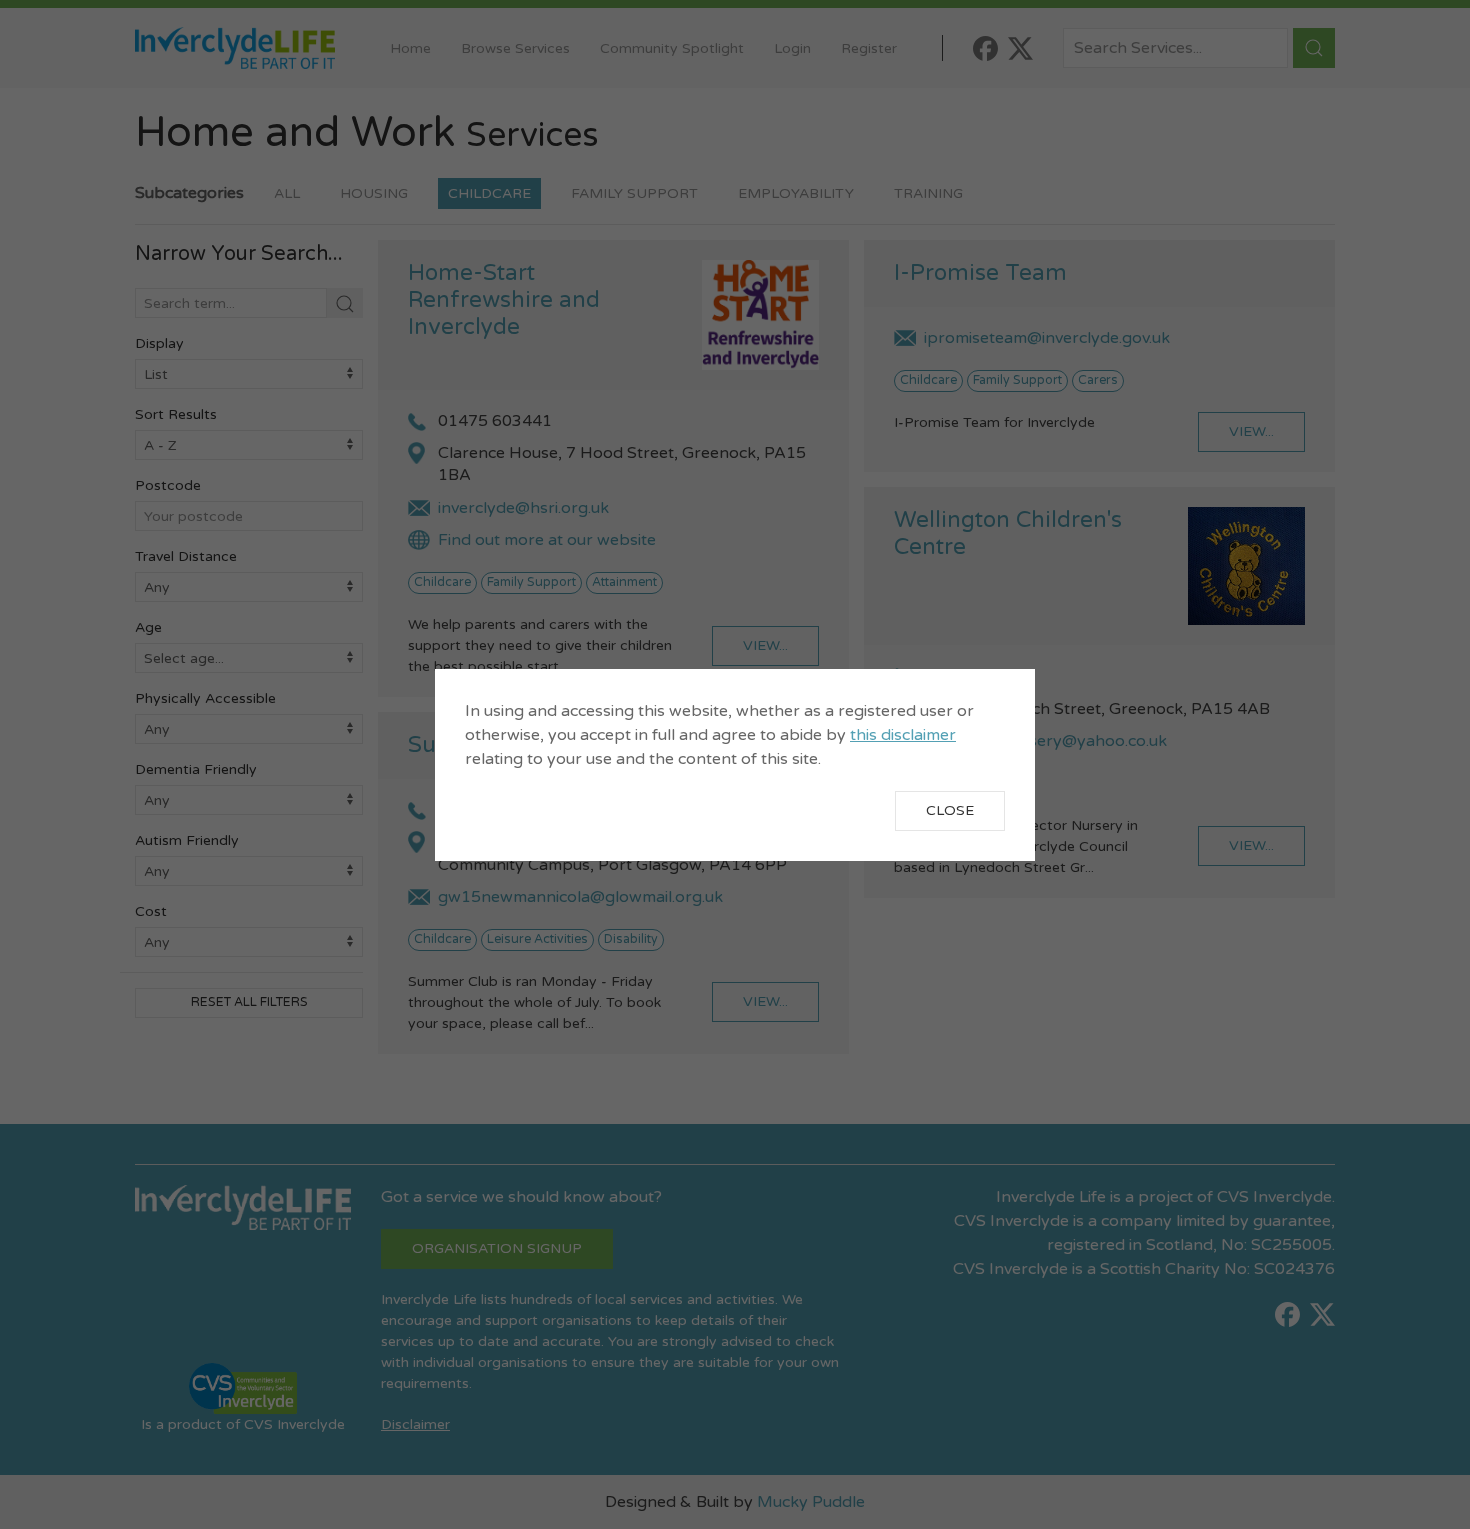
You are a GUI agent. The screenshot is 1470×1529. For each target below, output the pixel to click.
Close (950, 810)
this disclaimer (903, 735)
